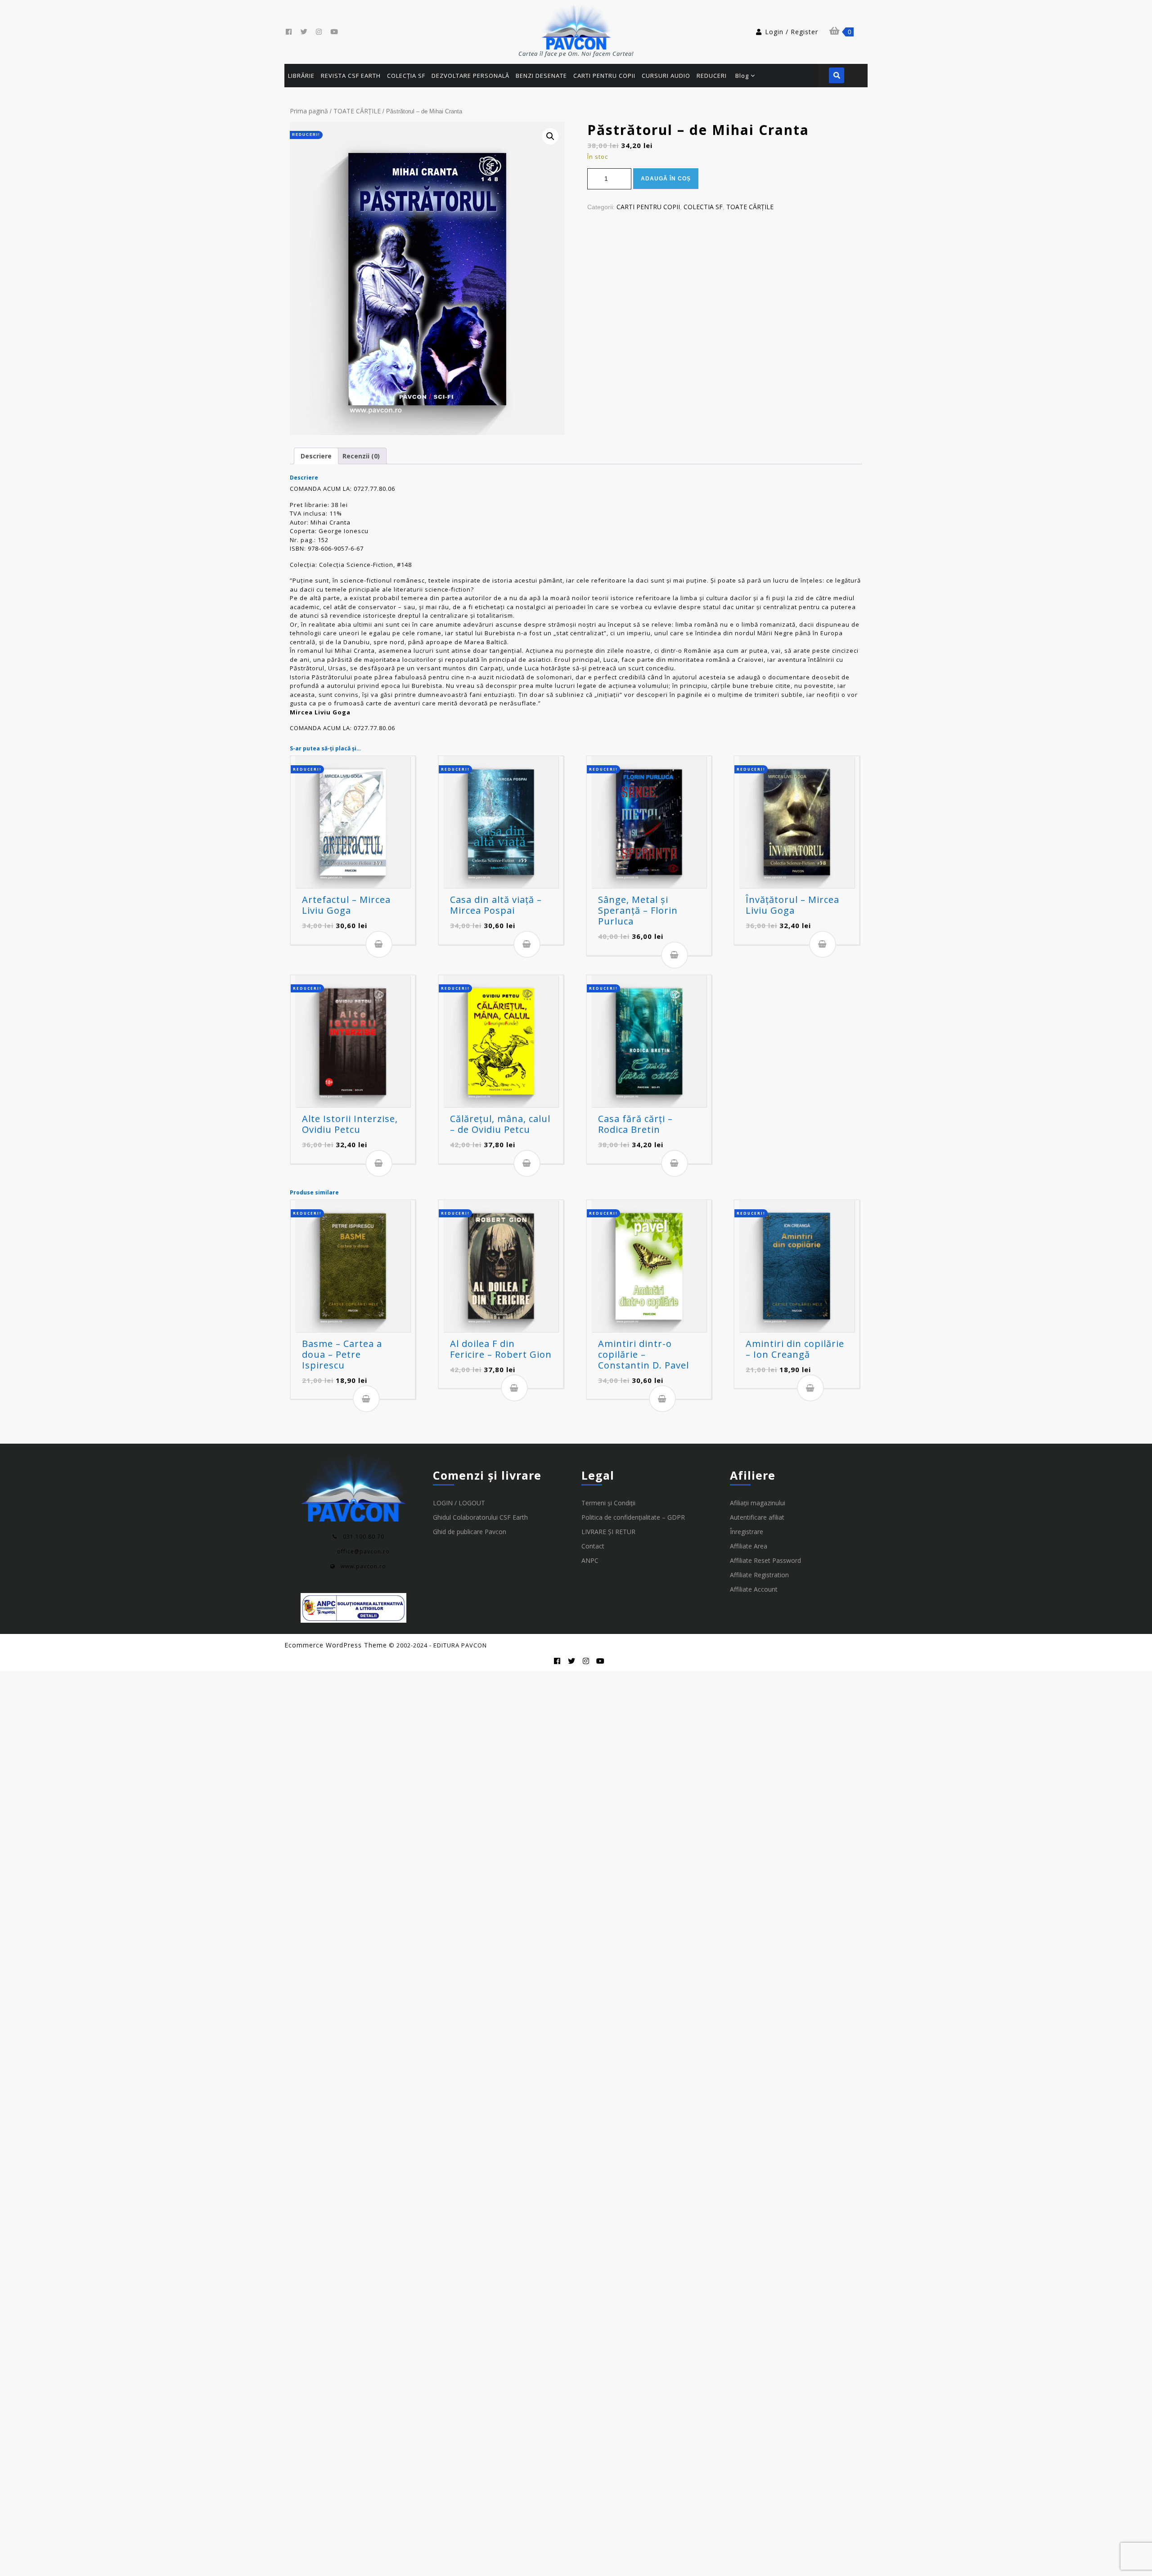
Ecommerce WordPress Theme (336, 1645)
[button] (550, 136)
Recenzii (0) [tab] (361, 456)
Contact (593, 1546)
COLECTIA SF (703, 207)
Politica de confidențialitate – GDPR (633, 1517)
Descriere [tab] (316, 456)
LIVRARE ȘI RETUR (608, 1532)
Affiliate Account (754, 1589)
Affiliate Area (749, 1546)
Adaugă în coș (666, 179)
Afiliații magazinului (758, 1503)
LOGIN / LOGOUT (459, 1503)
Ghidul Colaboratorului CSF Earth (480, 1517)
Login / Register (792, 32)
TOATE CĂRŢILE (357, 111)
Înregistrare (747, 1532)
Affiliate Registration (759, 1575)
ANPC (590, 1560)
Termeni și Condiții (608, 1503)
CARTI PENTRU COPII (648, 207)
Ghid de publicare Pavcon (470, 1532)
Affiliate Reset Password (765, 1560)
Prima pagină (309, 111)
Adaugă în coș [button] (379, 944)
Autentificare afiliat (757, 1517)
